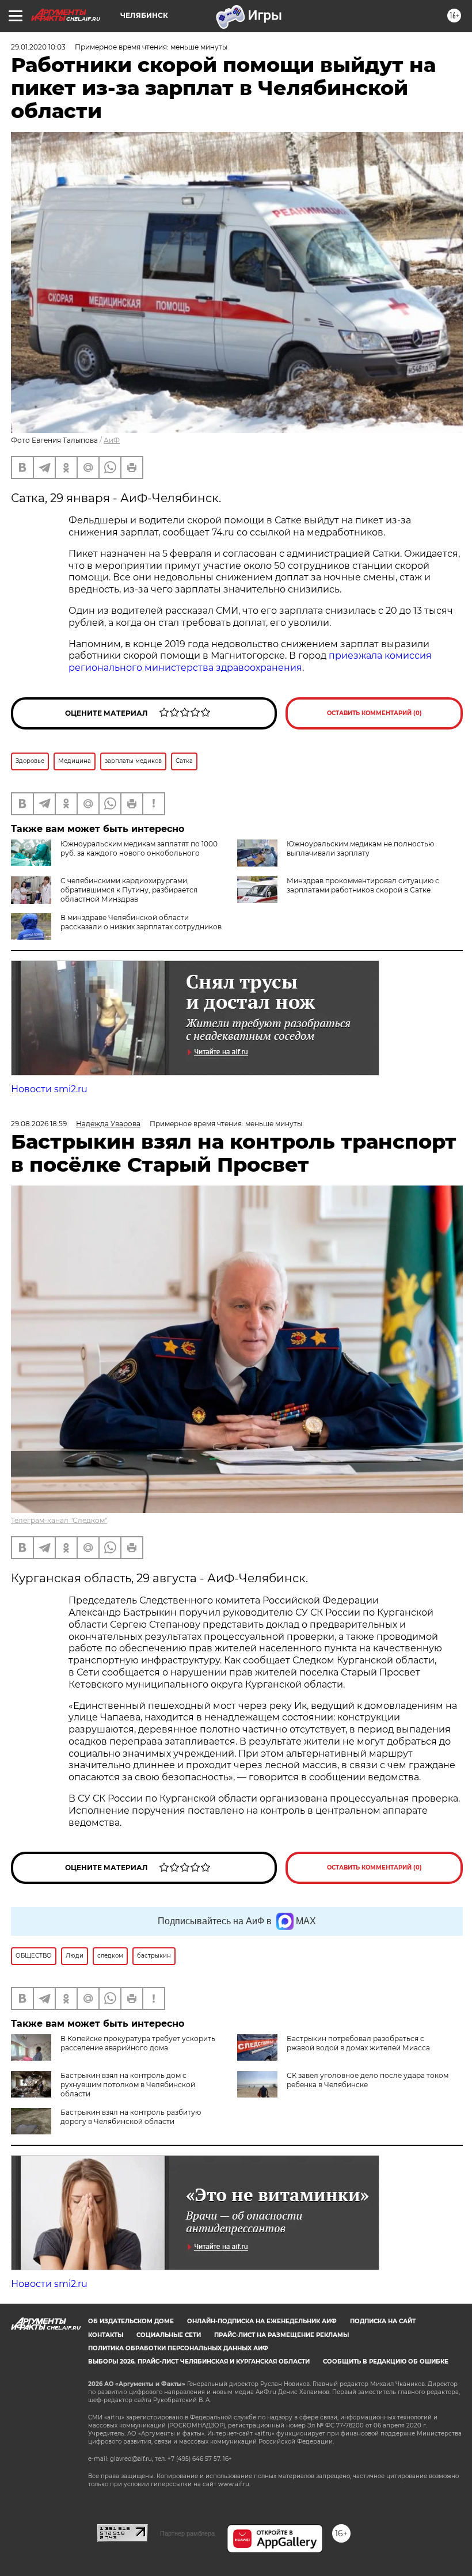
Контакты (106, 2335)
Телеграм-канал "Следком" (59, 1520)
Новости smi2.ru (49, 1089)
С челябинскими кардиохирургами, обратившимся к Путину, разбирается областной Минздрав (129, 890)
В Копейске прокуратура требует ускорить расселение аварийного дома (138, 2043)
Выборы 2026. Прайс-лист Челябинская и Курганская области (199, 2362)
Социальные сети (169, 2335)
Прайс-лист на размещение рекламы (281, 2335)
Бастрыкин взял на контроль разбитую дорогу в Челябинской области (131, 2117)
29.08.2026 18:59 (39, 1124)
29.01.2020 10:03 (38, 47)
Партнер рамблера (187, 2533)
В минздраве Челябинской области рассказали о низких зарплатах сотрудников (141, 922)
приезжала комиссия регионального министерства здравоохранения (250, 662)
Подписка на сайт (383, 2321)
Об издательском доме (131, 2321)
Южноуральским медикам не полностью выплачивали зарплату (360, 848)
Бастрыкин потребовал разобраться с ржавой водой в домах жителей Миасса (358, 2043)
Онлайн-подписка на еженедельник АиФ (262, 2321)
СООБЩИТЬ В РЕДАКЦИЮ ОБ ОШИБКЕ (386, 2362)
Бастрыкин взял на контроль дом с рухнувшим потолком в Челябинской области (128, 2085)
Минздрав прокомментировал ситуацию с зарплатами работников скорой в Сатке (363, 885)
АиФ (112, 440)
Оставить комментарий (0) (374, 713)
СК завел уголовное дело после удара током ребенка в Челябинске (368, 2080)
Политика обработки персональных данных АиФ (178, 2348)
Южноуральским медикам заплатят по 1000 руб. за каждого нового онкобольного (139, 848)
